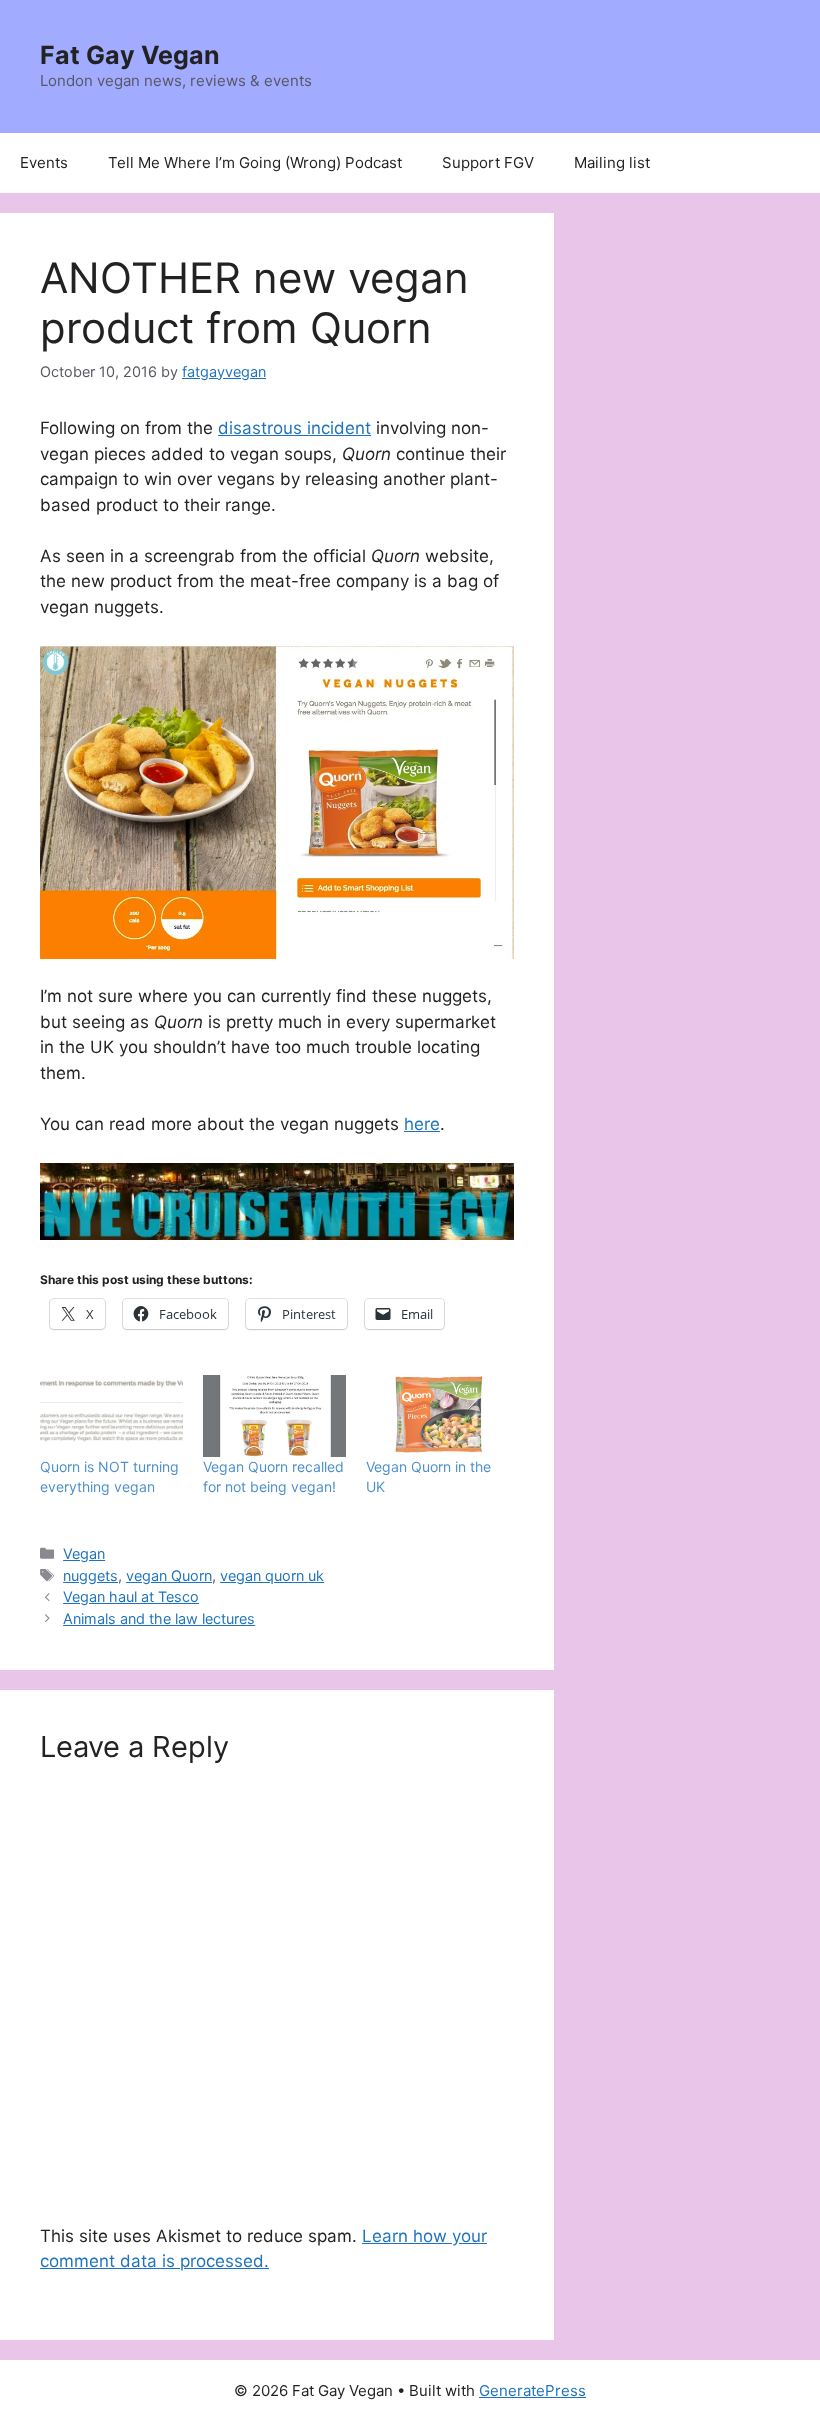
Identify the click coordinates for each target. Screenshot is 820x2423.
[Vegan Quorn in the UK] (437, 1416)
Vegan (84, 1553)
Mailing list (612, 162)
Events (44, 162)
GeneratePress (532, 2390)
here (422, 1124)
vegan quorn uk (272, 1575)
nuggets (90, 1575)
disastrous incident (294, 428)
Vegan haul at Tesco (131, 1596)
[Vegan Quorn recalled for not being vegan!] (274, 1416)
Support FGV (488, 162)
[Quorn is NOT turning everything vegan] (111, 1416)
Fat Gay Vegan (130, 55)
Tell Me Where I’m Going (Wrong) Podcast (255, 162)
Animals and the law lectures (159, 1618)
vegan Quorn (169, 1575)
